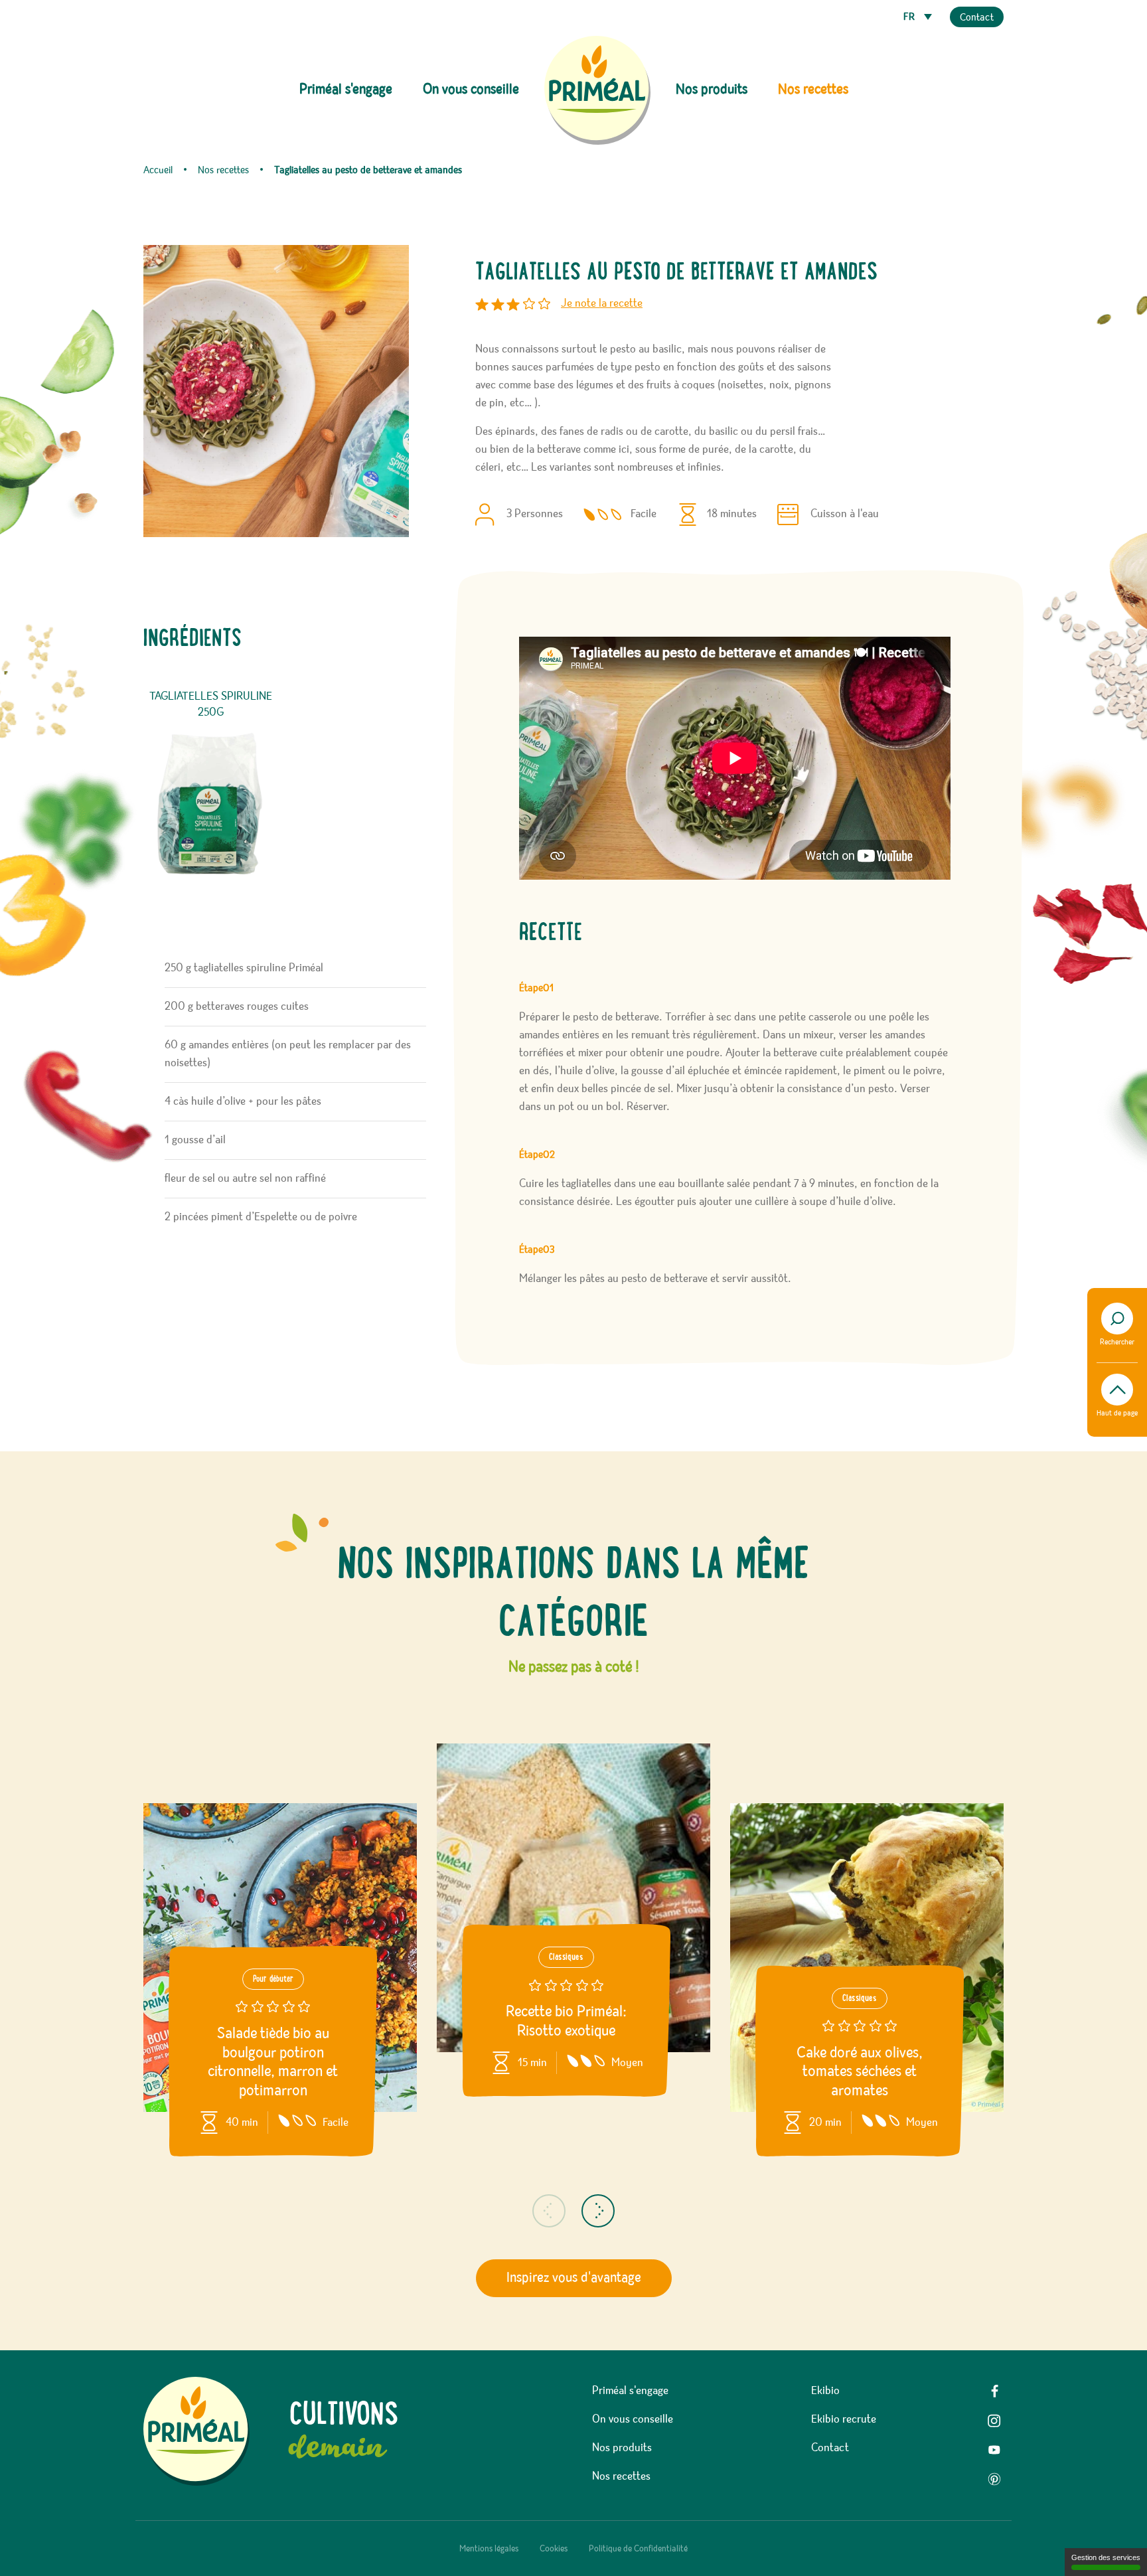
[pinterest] (994, 2479)
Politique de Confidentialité (638, 2549)
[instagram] (994, 2421)
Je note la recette (602, 303)
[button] (549, 2211)
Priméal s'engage (630, 2391)
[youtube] (994, 2450)
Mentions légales (489, 2549)
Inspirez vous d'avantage (574, 2278)
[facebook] (994, 2391)
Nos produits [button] (712, 90)
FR (910, 17)
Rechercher (1117, 1342)
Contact (977, 18)
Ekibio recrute (844, 2419)
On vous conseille (471, 90)
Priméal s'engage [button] (346, 90)
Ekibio (825, 2391)
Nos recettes (813, 90)
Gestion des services (1106, 2557)
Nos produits (622, 2448)
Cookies (554, 2549)
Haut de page (1117, 1413)
